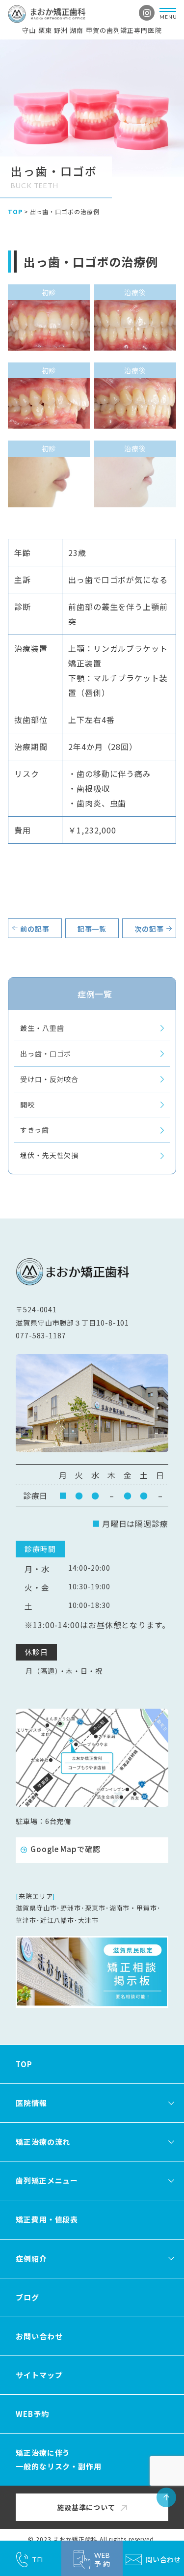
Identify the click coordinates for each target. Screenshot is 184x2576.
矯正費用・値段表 (47, 2219)
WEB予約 (32, 2414)
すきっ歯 (35, 1130)
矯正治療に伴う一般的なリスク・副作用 (59, 2459)
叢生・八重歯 (42, 1028)
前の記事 (35, 929)
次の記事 (149, 929)
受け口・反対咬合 (49, 1079)
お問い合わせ (39, 2336)
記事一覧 (92, 929)
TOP (15, 211)
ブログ (27, 2297)
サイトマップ (39, 2375)
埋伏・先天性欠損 (49, 1155)
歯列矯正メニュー (47, 2180)
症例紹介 (31, 2258)
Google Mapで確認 (66, 1849)
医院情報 (31, 2103)
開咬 (27, 1105)
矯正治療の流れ (43, 2142)
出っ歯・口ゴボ (46, 1053)
